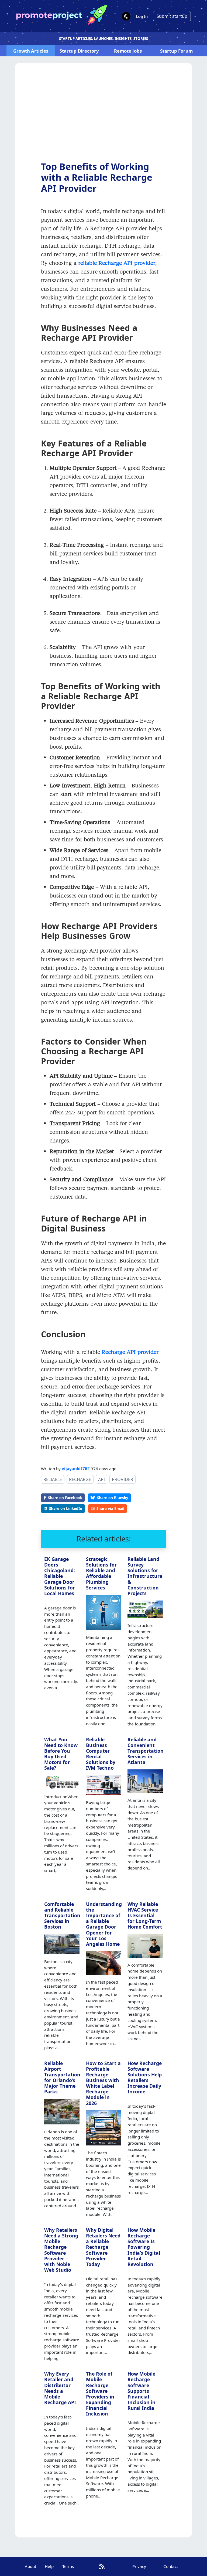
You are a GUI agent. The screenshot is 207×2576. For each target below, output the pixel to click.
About (30, 2566)
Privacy (139, 2566)
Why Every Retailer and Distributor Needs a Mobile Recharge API (60, 2388)
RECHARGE (80, 1479)
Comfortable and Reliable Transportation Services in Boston (62, 1915)
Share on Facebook (65, 1498)
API (101, 1479)
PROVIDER (123, 1479)
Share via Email (110, 1508)
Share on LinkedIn (66, 1508)
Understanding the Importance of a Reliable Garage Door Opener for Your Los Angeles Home (104, 1924)
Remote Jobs (128, 51)
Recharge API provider (130, 1352)
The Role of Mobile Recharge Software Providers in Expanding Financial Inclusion (100, 2394)
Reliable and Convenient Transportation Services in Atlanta (146, 1751)
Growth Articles (31, 51)
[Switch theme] (126, 16)
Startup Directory (79, 51)
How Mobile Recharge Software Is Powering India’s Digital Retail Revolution (144, 2247)
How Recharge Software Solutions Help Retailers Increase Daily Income (145, 2077)
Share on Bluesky (113, 1498)
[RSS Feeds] (102, 2566)
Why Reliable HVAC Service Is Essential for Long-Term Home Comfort (145, 1915)
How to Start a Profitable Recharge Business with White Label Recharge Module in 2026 (103, 2083)
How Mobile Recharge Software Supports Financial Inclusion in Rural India (142, 2391)
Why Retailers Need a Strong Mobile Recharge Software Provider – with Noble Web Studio (61, 2250)
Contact (171, 2566)
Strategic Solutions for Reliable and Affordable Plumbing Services (101, 1573)
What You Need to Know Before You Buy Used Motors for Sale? (61, 1754)
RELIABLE (53, 1479)
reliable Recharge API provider (117, 263)
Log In (142, 16)
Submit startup (172, 16)
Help (49, 2566)
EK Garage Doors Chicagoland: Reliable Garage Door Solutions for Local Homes (60, 1576)
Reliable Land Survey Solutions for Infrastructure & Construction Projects (145, 1576)
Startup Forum (176, 51)
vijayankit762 (76, 1469)
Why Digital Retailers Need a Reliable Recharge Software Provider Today (103, 2247)
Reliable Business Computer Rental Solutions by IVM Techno (101, 1754)
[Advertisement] (103, 116)
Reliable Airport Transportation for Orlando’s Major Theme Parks (62, 2077)
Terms (68, 2566)
